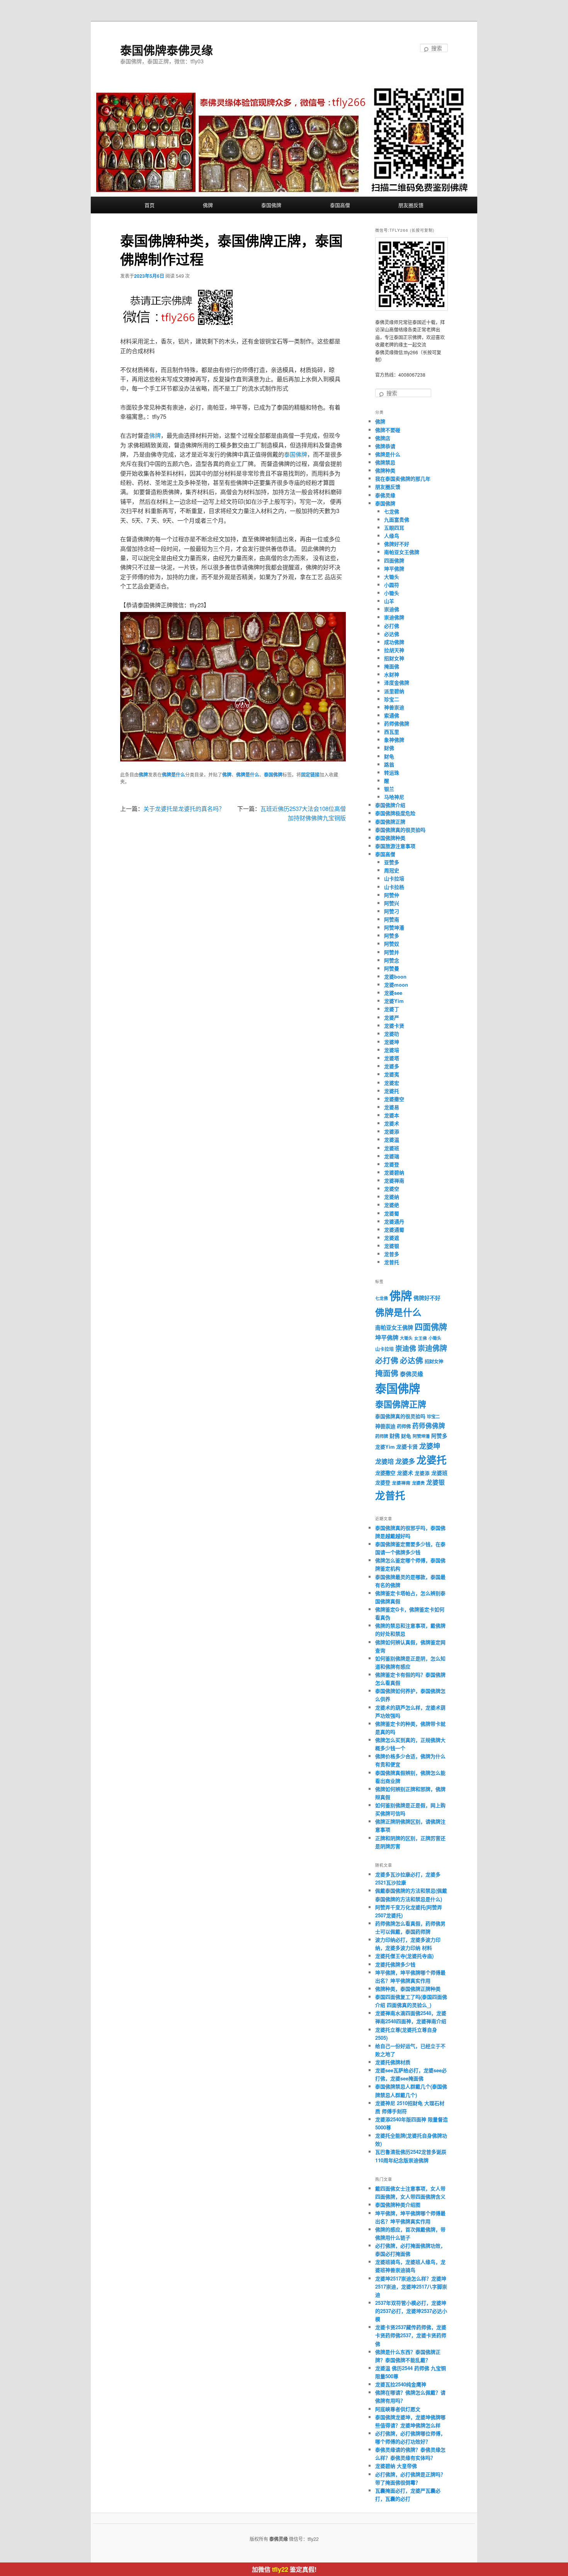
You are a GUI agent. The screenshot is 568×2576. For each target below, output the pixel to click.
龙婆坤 (392, 1042)
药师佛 (404, 1426)
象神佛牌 (394, 740)
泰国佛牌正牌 (390, 822)
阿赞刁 (392, 911)
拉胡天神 (394, 650)
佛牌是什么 (173, 775)
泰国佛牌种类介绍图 (398, 2205)
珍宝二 (392, 699)
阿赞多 (392, 935)
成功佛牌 (394, 642)
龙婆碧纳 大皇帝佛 (396, 2466)
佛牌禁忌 (385, 462)
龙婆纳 (392, 1197)
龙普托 (392, 1262)
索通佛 (392, 715)
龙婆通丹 (394, 1221)
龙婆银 (392, 1246)
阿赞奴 (392, 944)
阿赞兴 (392, 903)
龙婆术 (392, 1123)
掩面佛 (392, 666)
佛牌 (208, 205)
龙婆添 (392, 1131)
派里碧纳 (394, 691)
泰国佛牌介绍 (390, 805)
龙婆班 (392, 1148)
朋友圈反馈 (411, 205)
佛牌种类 (385, 470)
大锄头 (392, 577)
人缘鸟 (392, 536)
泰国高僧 (340, 205)
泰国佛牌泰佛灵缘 (167, 50)
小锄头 (392, 593)
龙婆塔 (392, 1058)
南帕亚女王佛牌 (402, 552)
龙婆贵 (418, 1483)
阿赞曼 (392, 968)
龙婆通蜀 (394, 1229)
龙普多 (392, 1254)
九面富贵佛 (397, 519)
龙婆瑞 (392, 1156)
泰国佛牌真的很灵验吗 (400, 830)
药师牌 (382, 1436)
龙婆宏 (392, 1083)
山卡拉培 (394, 878)
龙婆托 (392, 1091)
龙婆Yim (394, 1001)
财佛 (389, 748)
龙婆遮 (392, 1238)
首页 (150, 205)
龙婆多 (392, 1066)
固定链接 (310, 775)
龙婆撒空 (394, 1099)
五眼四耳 (394, 528)
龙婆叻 (392, 1034)
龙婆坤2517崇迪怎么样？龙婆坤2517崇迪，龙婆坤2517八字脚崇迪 (411, 2286)
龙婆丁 (392, 1009)
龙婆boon (395, 976)
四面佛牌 (394, 560)
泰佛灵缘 (385, 495)
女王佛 (421, 1338)
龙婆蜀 (392, 1213)
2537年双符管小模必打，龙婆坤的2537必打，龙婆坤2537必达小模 (411, 2311)
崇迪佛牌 (394, 617)
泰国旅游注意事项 (395, 846)
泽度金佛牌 (397, 682)
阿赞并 (392, 952)
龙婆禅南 (394, 1180)
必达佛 (392, 634)
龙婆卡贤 (394, 1025)
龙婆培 (392, 1050)
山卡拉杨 (394, 887)
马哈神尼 (394, 797)
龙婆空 (392, 1189)
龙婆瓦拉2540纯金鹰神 (401, 2384)
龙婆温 (392, 1139)
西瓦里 (392, 732)
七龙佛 (392, 511)
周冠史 (392, 870)
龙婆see (393, 993)
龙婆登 (392, 1164)
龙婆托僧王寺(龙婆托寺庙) (404, 1956)
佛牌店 (383, 438)
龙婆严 (392, 1017)
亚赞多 (392, 862)
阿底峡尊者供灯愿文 (398, 2409)
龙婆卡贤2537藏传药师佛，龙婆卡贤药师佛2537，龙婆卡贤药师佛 (411, 2335)
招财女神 (394, 658)
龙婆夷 (392, 1074)
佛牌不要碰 (388, 430)
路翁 (389, 764)
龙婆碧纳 (394, 1172)
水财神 (392, 674)
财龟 (389, 756)
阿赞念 (392, 960)
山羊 (389, 601)
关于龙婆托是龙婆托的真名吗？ (184, 808)
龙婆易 (392, 1107)
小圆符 (392, 585)
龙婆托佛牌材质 (393, 2062)
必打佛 (392, 626)
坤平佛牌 (394, 568)
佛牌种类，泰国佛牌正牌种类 (408, 1989)
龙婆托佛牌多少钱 (395, 1964)
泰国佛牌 (271, 205)
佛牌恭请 (385, 446)
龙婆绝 (392, 1205)
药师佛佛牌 (397, 723)
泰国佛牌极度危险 (395, 813)
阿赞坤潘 (394, 927)
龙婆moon (396, 985)
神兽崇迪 (394, 707)
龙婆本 (392, 1115)
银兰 (389, 789)
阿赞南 (392, 919)
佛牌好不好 (397, 544)
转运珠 (392, 772)
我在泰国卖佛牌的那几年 (403, 478)
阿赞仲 (392, 895)
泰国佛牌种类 (390, 838)
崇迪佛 (392, 609)
